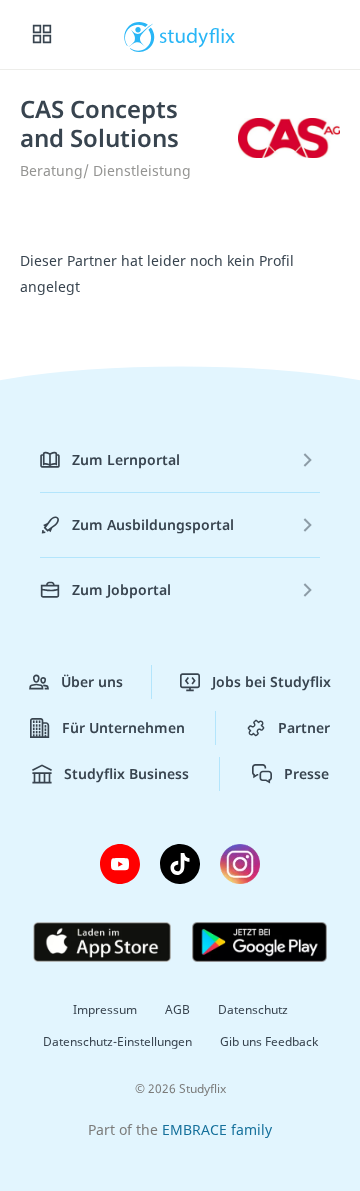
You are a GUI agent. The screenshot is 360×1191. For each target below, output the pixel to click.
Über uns (92, 681)
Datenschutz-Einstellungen (117, 1041)
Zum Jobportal (121, 589)
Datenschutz (253, 1009)
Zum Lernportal (126, 459)
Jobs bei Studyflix (271, 681)
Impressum (105, 1009)
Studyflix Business (126, 773)
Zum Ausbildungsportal (153, 524)
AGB (177, 1009)
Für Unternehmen (123, 727)
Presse (306, 773)
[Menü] (42, 35)
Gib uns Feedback (269, 1041)
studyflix (197, 35)
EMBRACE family (217, 1129)
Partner (304, 727)
